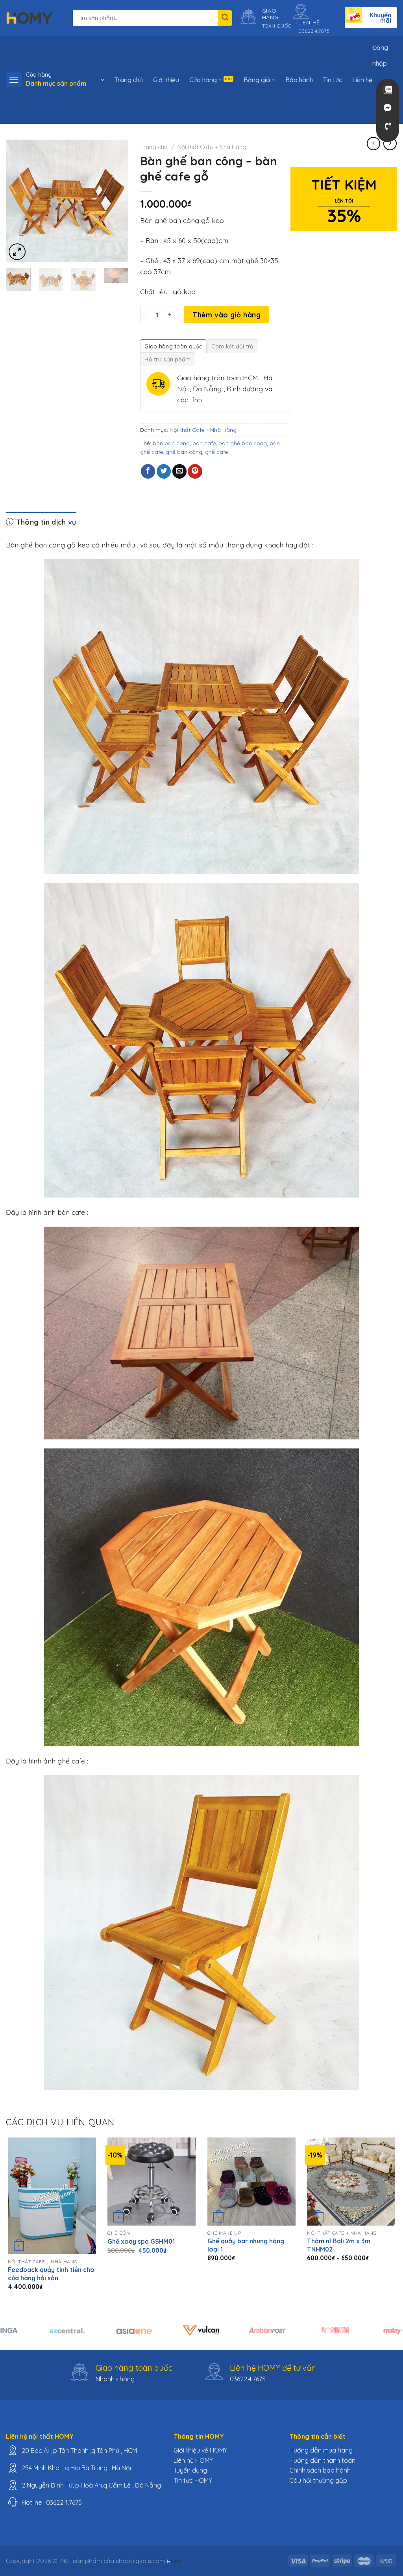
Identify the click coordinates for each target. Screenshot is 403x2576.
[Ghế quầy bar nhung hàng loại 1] (251, 2182)
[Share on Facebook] (148, 471)
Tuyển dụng (190, 2470)
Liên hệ (362, 80)
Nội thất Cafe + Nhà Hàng (212, 147)
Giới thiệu (166, 80)
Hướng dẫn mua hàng (321, 2450)
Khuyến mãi (380, 18)
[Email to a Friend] (179, 471)
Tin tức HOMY (193, 2480)
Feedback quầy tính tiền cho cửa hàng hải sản (51, 2274)
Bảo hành (299, 80)
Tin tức (333, 80)
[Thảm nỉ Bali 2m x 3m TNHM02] (351, 2182)
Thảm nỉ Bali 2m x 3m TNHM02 (339, 2245)
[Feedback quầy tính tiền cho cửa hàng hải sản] (52, 2196)
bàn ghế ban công (243, 443)
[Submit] (225, 18)
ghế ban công (184, 452)
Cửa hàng (203, 80)
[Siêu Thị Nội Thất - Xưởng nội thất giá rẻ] (30, 18)
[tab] (173, 346)
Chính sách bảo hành (320, 2470)
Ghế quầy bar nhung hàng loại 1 (246, 2245)
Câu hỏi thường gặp (318, 2480)
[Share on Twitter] (164, 471)
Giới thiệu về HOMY (201, 2450)
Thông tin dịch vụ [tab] (45, 522)
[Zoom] (17, 252)
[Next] (116, 201)
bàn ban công (171, 443)
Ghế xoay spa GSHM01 (141, 2241)
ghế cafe (216, 452)
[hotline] (388, 126)
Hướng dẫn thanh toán (322, 2460)
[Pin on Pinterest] (195, 471)
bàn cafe (204, 443)
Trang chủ (129, 80)
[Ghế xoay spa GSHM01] (152, 2182)
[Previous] (18, 201)
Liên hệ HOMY (193, 2460)
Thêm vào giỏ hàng (226, 315)
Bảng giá (257, 80)
